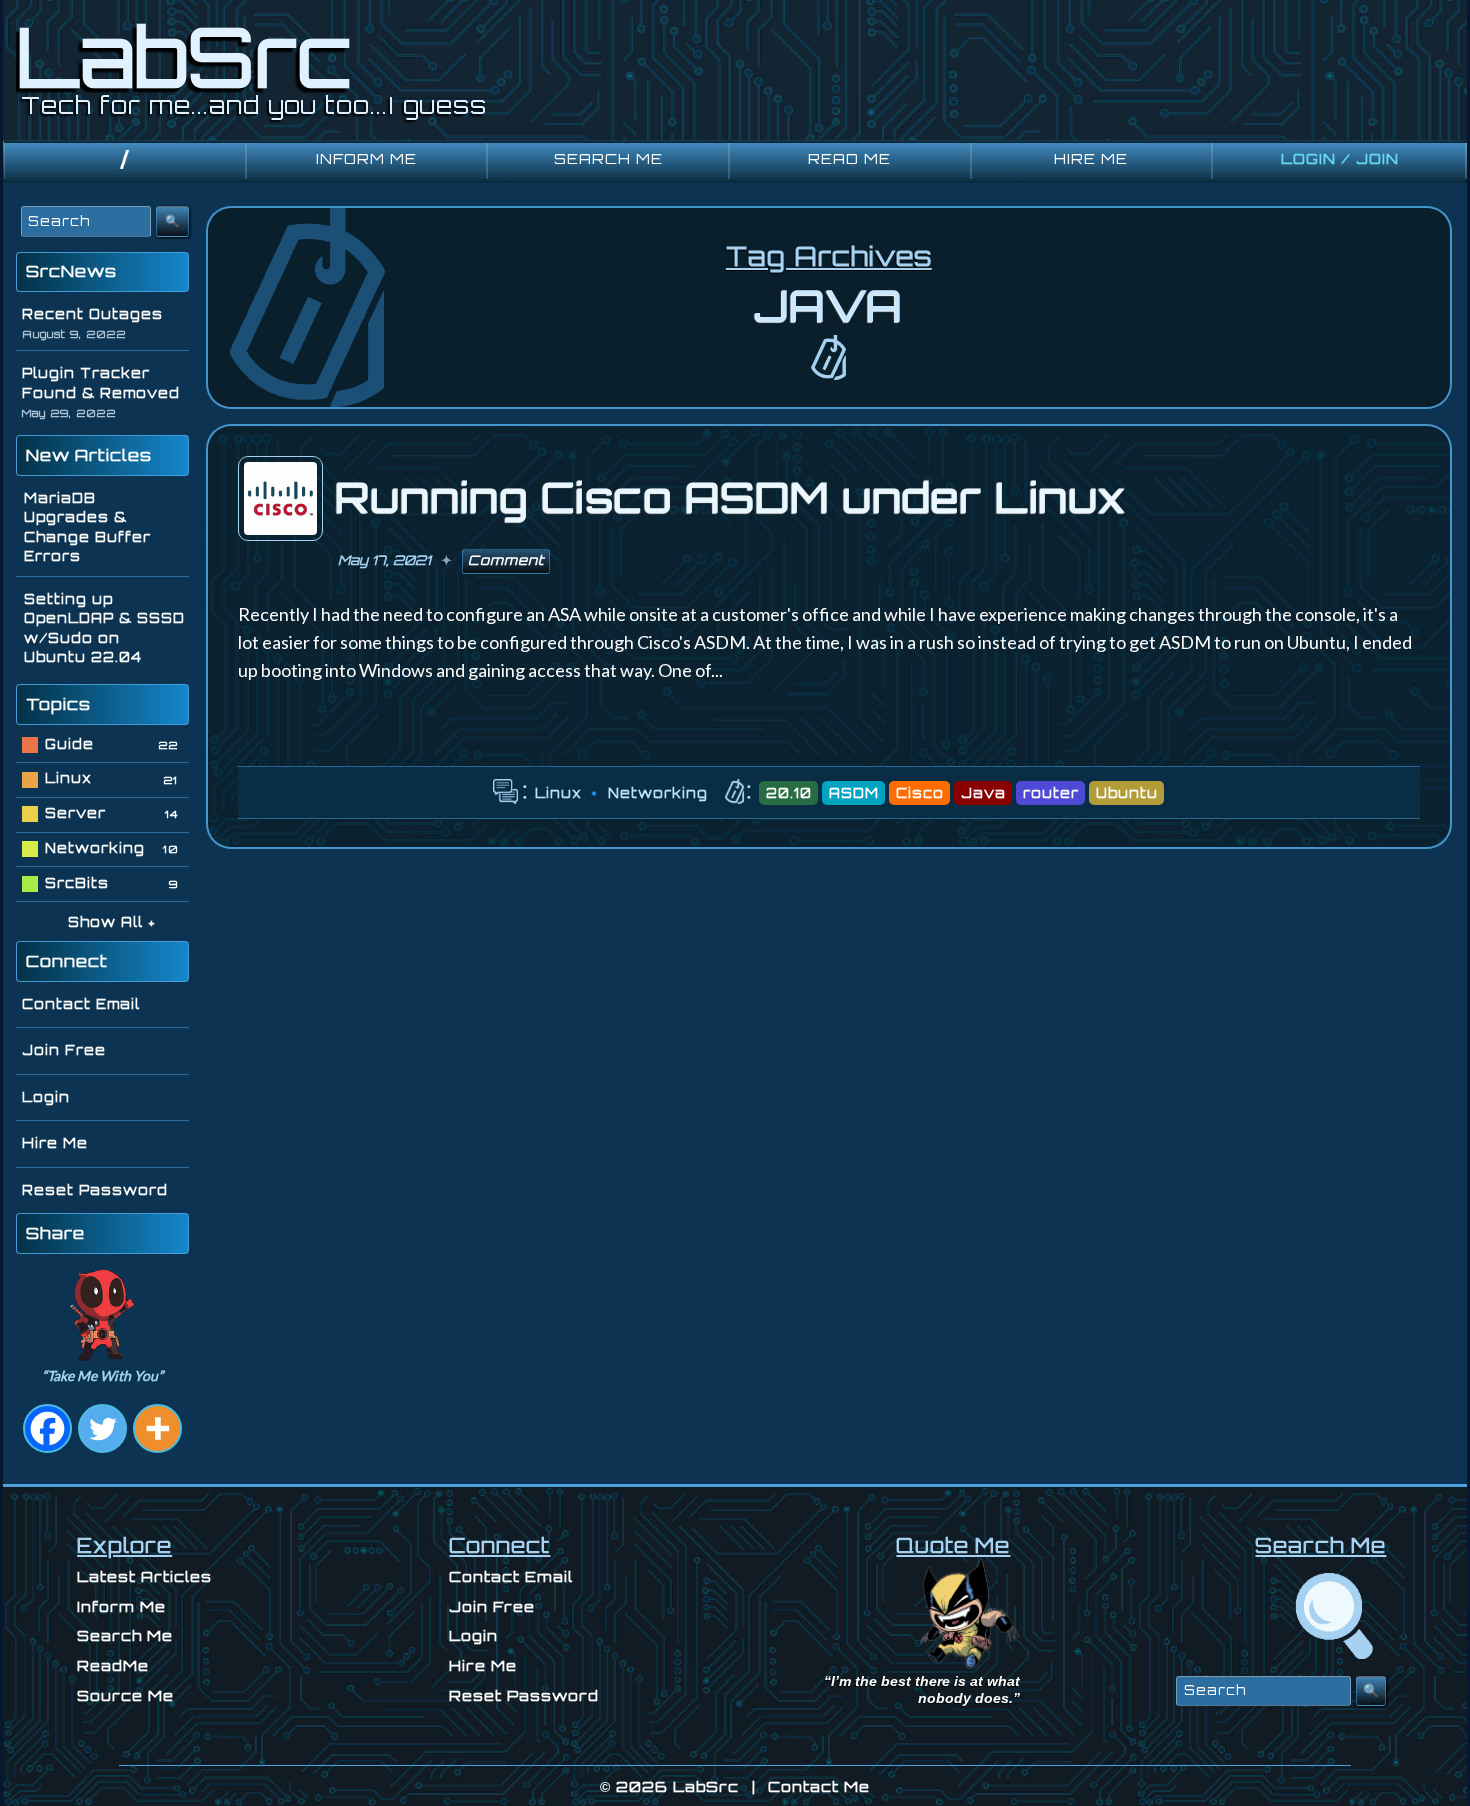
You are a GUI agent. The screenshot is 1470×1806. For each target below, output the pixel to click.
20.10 (789, 793)
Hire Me (55, 1143)
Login (46, 1097)
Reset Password (95, 1190)
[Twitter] (102, 1428)
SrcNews (71, 271)
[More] (157, 1428)
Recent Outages (92, 314)
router (1051, 793)
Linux (558, 793)
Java (983, 793)
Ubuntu (1127, 793)
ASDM (854, 793)
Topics (58, 704)
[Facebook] (47, 1428)
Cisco (920, 793)
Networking (658, 793)
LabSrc (706, 1786)
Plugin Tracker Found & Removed (101, 383)
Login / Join (1340, 158)
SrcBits (77, 883)
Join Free (64, 1050)
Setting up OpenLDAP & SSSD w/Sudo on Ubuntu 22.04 (104, 628)
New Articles (89, 455)
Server (75, 813)
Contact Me (819, 1786)
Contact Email (81, 1004)
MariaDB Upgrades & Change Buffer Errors (87, 527)
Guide (69, 744)
